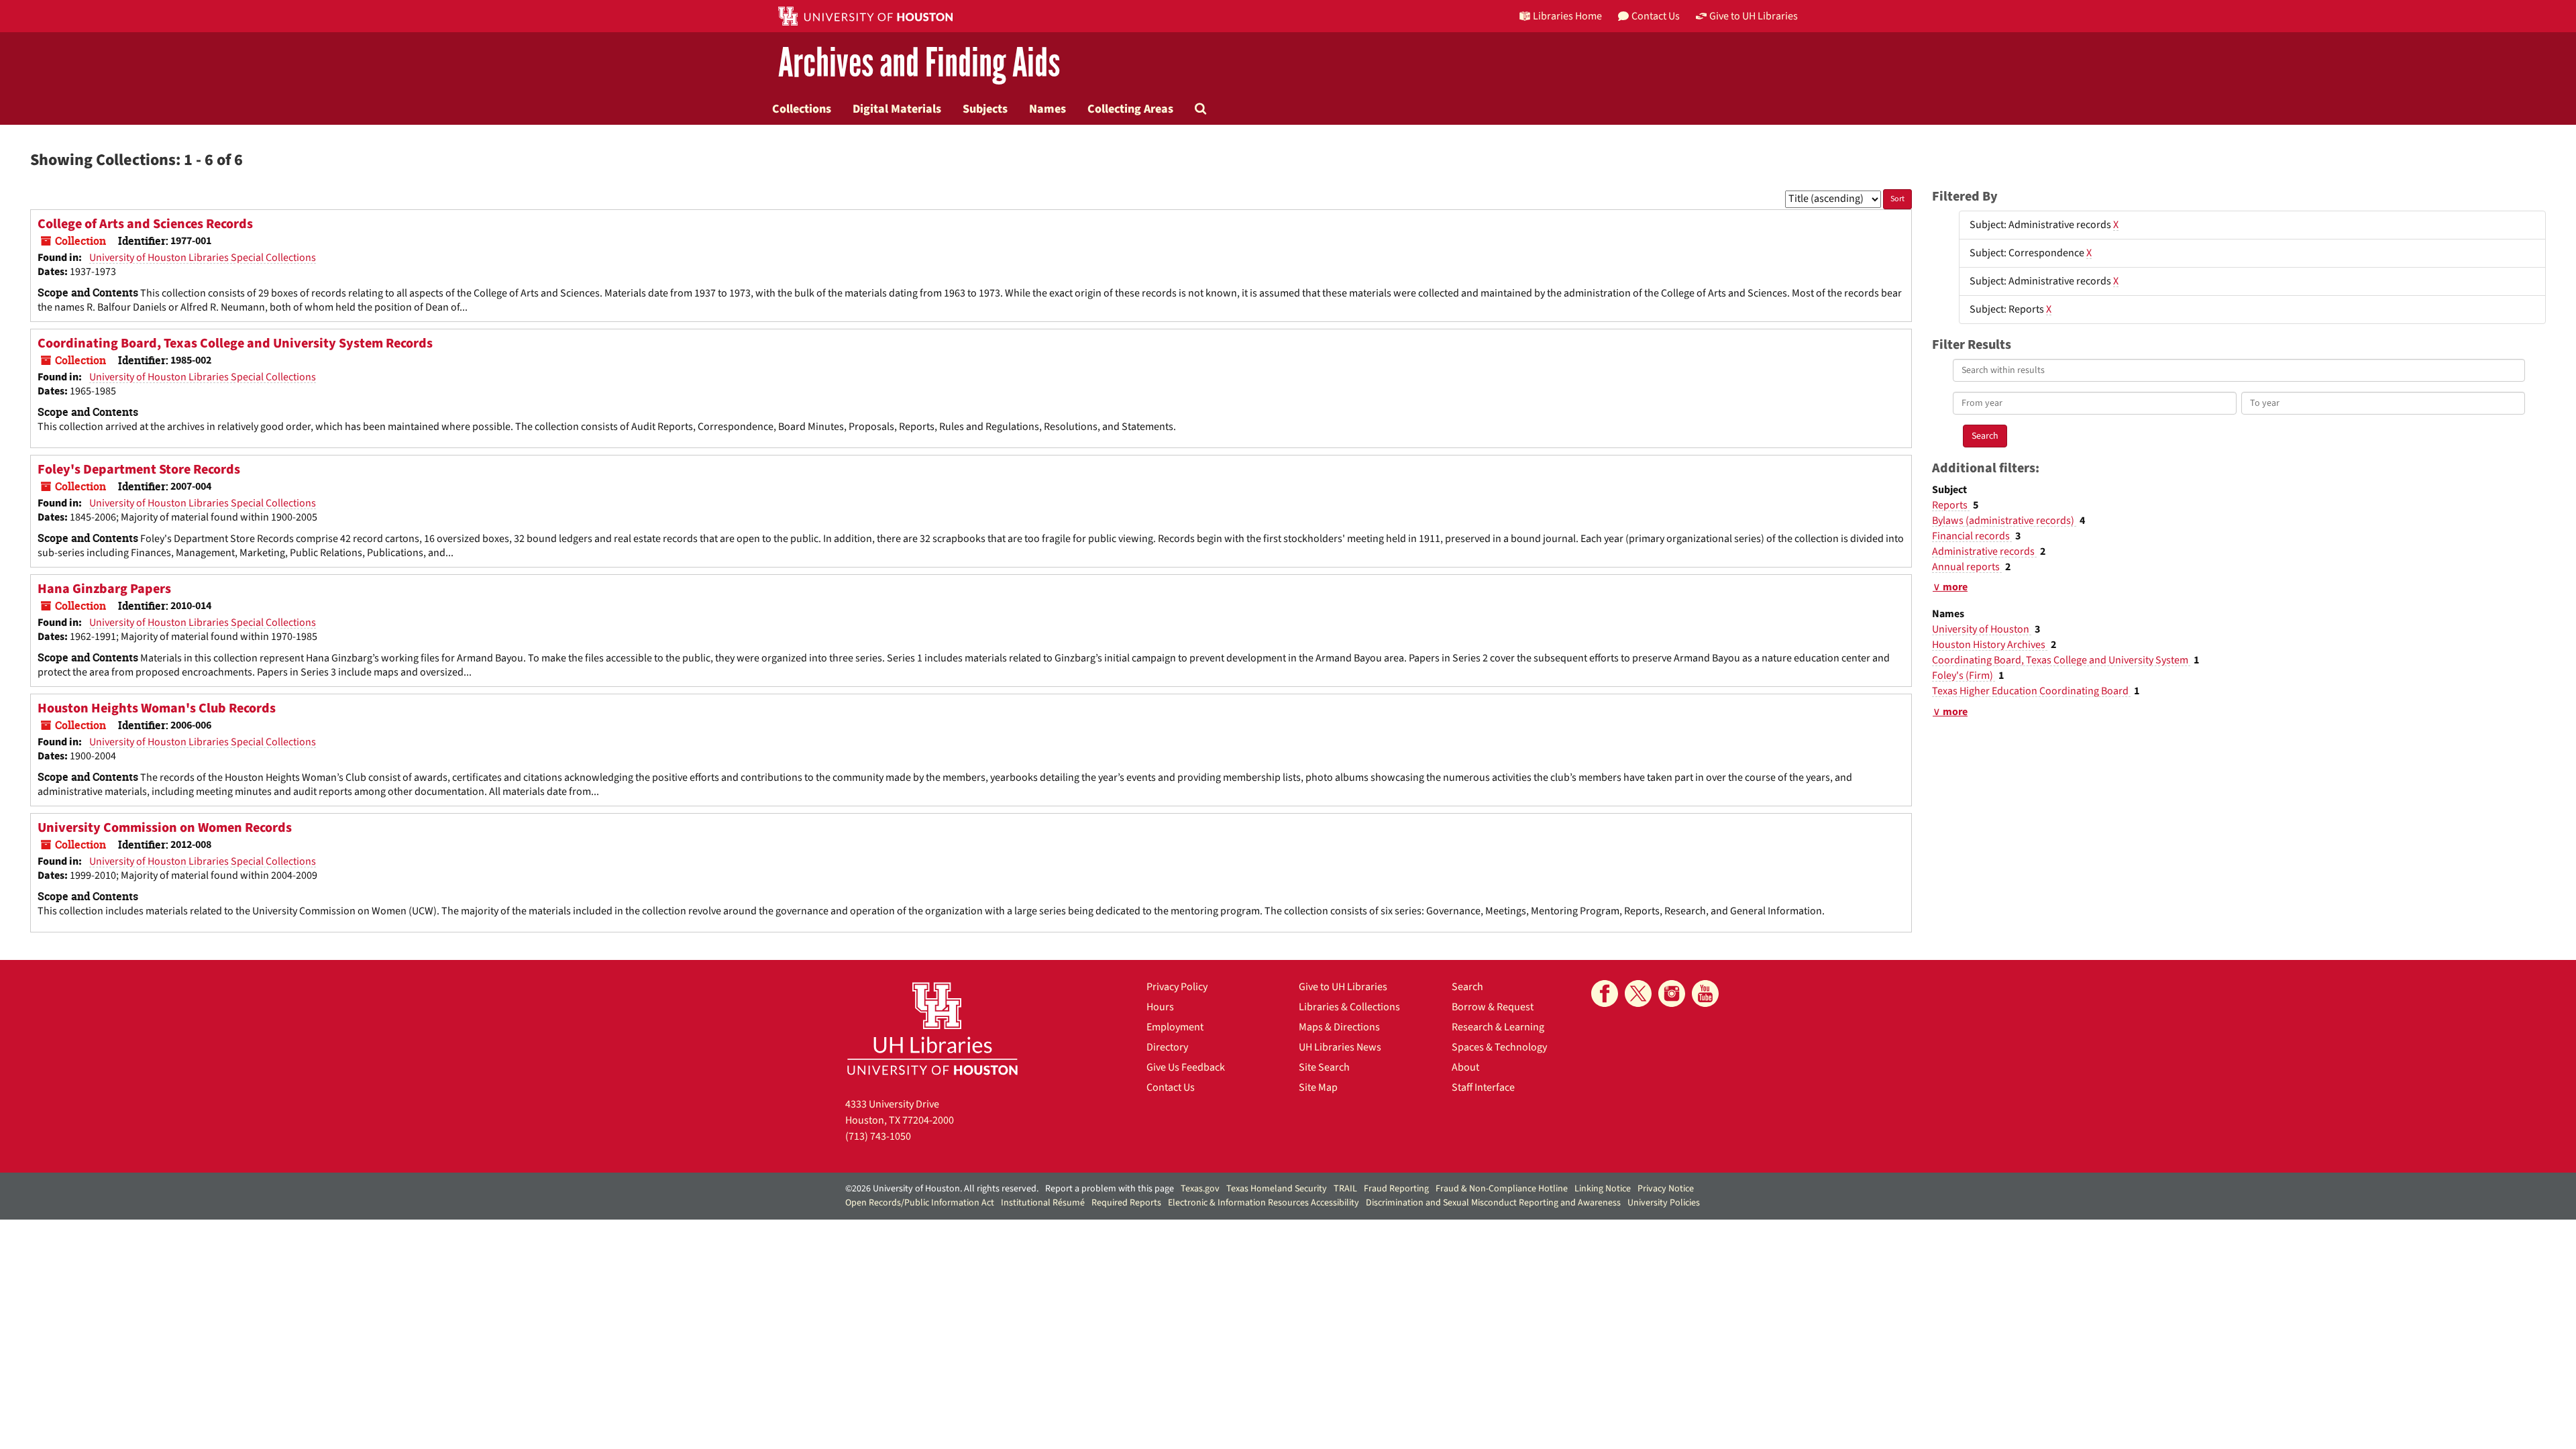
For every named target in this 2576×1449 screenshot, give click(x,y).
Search (1467, 987)
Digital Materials (897, 109)
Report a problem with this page (1110, 1189)
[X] (1638, 994)
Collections (802, 109)
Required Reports (1126, 1203)
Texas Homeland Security (1277, 1189)
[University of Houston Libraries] (932, 1028)
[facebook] (1605, 994)
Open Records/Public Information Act (920, 1203)
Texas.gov (1200, 1189)
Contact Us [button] (1656, 16)
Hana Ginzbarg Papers (104, 589)
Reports (1951, 505)
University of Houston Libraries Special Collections (203, 258)
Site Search (1324, 1067)
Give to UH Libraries (1343, 987)
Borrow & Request (1493, 1007)
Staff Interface (1483, 1087)
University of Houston (1982, 629)
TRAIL (1345, 1189)
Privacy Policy (1177, 987)
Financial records (1972, 536)
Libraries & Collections (1349, 1007)
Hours (1160, 1007)
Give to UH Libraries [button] (1754, 16)
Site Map (1318, 1087)
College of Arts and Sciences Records (145, 224)
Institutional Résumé (1043, 1203)
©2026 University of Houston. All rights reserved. (942, 1189)
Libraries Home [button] (1567, 16)
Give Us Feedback (1186, 1067)
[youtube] (1705, 994)
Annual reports (1967, 567)
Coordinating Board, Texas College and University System (2061, 660)
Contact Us (1171, 1087)
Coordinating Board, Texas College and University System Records (235, 343)
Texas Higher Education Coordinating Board (2031, 691)
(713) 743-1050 (878, 1136)
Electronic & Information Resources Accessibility (1264, 1203)
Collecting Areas (1130, 109)
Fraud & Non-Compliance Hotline (1502, 1189)
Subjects (985, 109)
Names (1048, 109)
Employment (1175, 1027)
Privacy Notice (1666, 1189)
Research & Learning (1498, 1027)
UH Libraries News (1340, 1047)
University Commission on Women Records (165, 828)
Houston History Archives (1990, 645)
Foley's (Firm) (1964, 676)
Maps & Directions (1339, 1027)
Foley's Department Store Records (139, 470)
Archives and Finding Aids (919, 63)
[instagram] (1672, 994)
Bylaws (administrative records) (2004, 521)
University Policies (1664, 1203)
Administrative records (1984, 551)
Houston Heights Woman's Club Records (157, 708)
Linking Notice (1603, 1189)
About (1465, 1067)
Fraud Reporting (1396, 1189)
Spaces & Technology (1499, 1047)
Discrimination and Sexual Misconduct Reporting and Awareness (1493, 1203)
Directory (1167, 1047)
